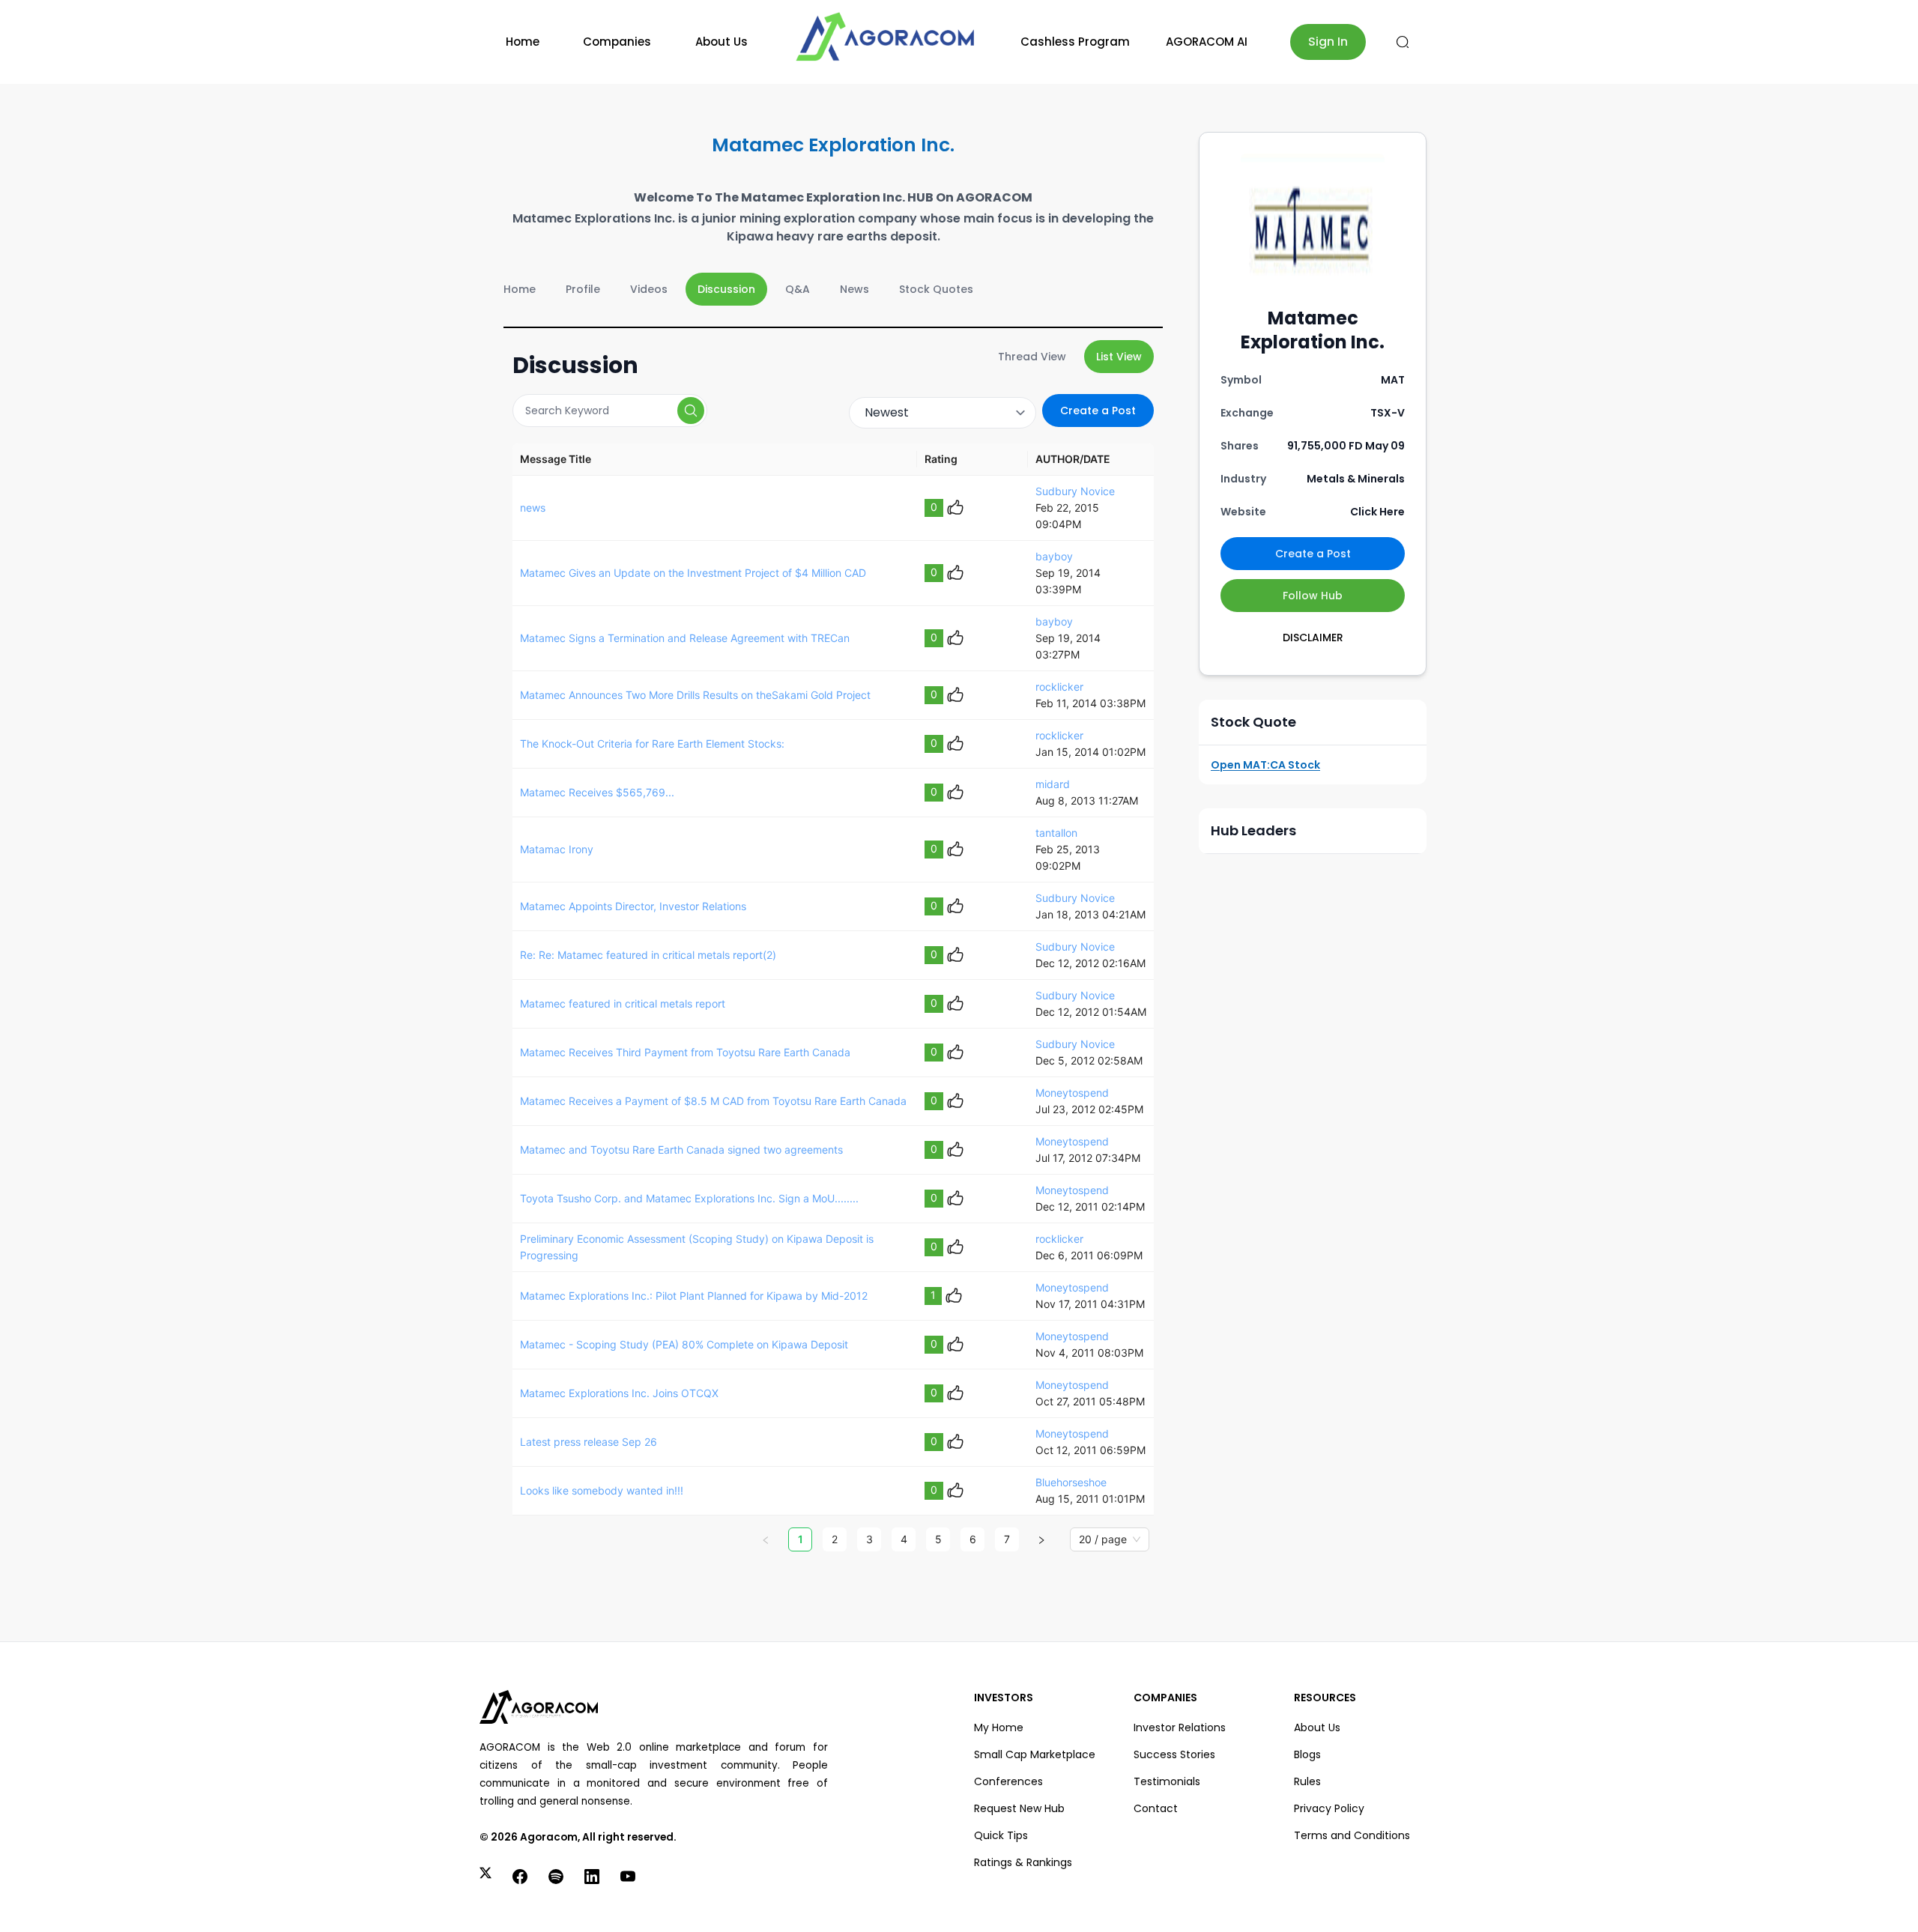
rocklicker (1059, 687)
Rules (1307, 1781)
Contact (1156, 1808)
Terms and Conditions (1352, 1835)
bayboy (1054, 556)
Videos (649, 289)
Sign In (1328, 42)
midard (1053, 784)
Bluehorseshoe (1071, 1482)
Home (523, 42)
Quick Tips (1001, 1835)
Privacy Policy (1329, 1808)
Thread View (1032, 357)
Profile (583, 289)
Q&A (798, 289)
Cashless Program (1075, 42)
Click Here (1377, 512)
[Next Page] (1041, 1539)
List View (1119, 357)
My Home (999, 1727)
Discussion (726, 289)
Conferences (1008, 1781)
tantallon (1056, 833)
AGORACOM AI (1207, 42)
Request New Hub (1019, 1808)
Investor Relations (1180, 1727)
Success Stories (1174, 1754)
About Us (721, 42)
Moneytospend (1072, 1093)
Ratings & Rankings (1023, 1862)
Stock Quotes (936, 289)
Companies (617, 42)
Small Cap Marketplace (1035, 1754)
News (854, 289)
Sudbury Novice (1075, 491)
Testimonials (1167, 1781)
